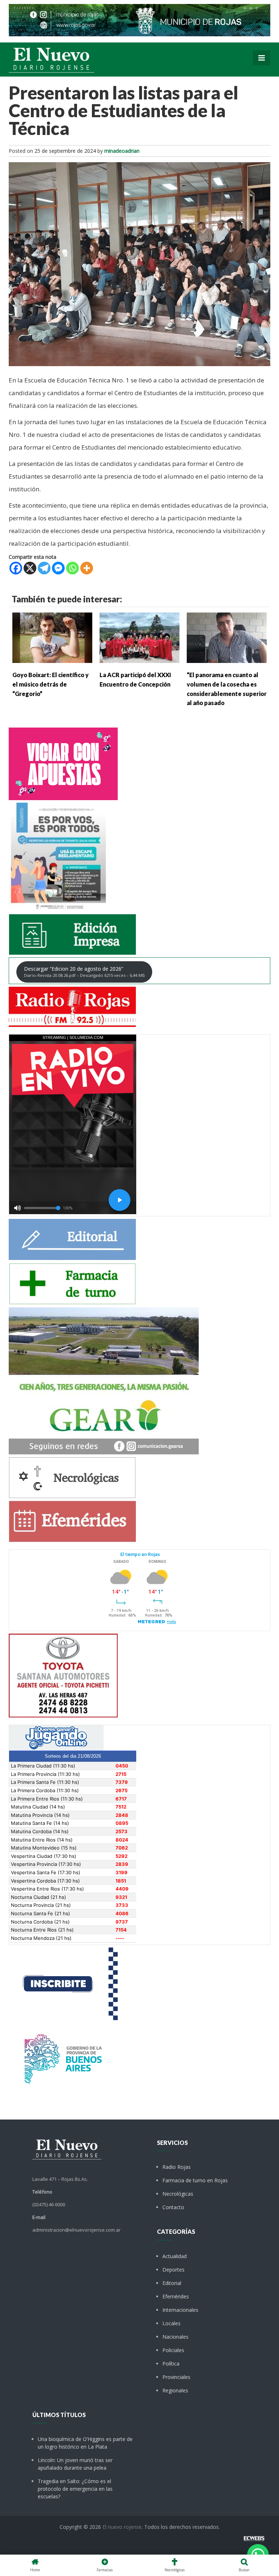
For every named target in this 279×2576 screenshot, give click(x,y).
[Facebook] (16, 568)
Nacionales (175, 2337)
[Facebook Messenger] (58, 568)
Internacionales (180, 2310)
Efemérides (176, 2296)
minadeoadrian (122, 151)
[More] (87, 568)
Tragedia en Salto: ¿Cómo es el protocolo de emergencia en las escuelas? (75, 2489)
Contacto (173, 2207)
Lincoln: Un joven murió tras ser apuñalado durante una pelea (75, 2464)
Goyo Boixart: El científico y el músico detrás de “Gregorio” (50, 684)
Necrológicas (178, 2194)
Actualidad (175, 2256)
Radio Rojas (177, 2167)
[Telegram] (44, 568)
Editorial (172, 2283)
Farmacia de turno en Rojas (195, 2180)
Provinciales (176, 2377)
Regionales (175, 2390)
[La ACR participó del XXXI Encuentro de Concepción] (139, 637)
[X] (30, 568)
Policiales (173, 2350)
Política (171, 2364)
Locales (171, 2323)
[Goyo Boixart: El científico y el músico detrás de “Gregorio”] (52, 637)
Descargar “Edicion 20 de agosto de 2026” (84, 972)
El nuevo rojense (122, 2527)
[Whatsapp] (72, 568)
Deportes (173, 2270)
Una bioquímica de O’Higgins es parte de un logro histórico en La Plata (85, 2443)
